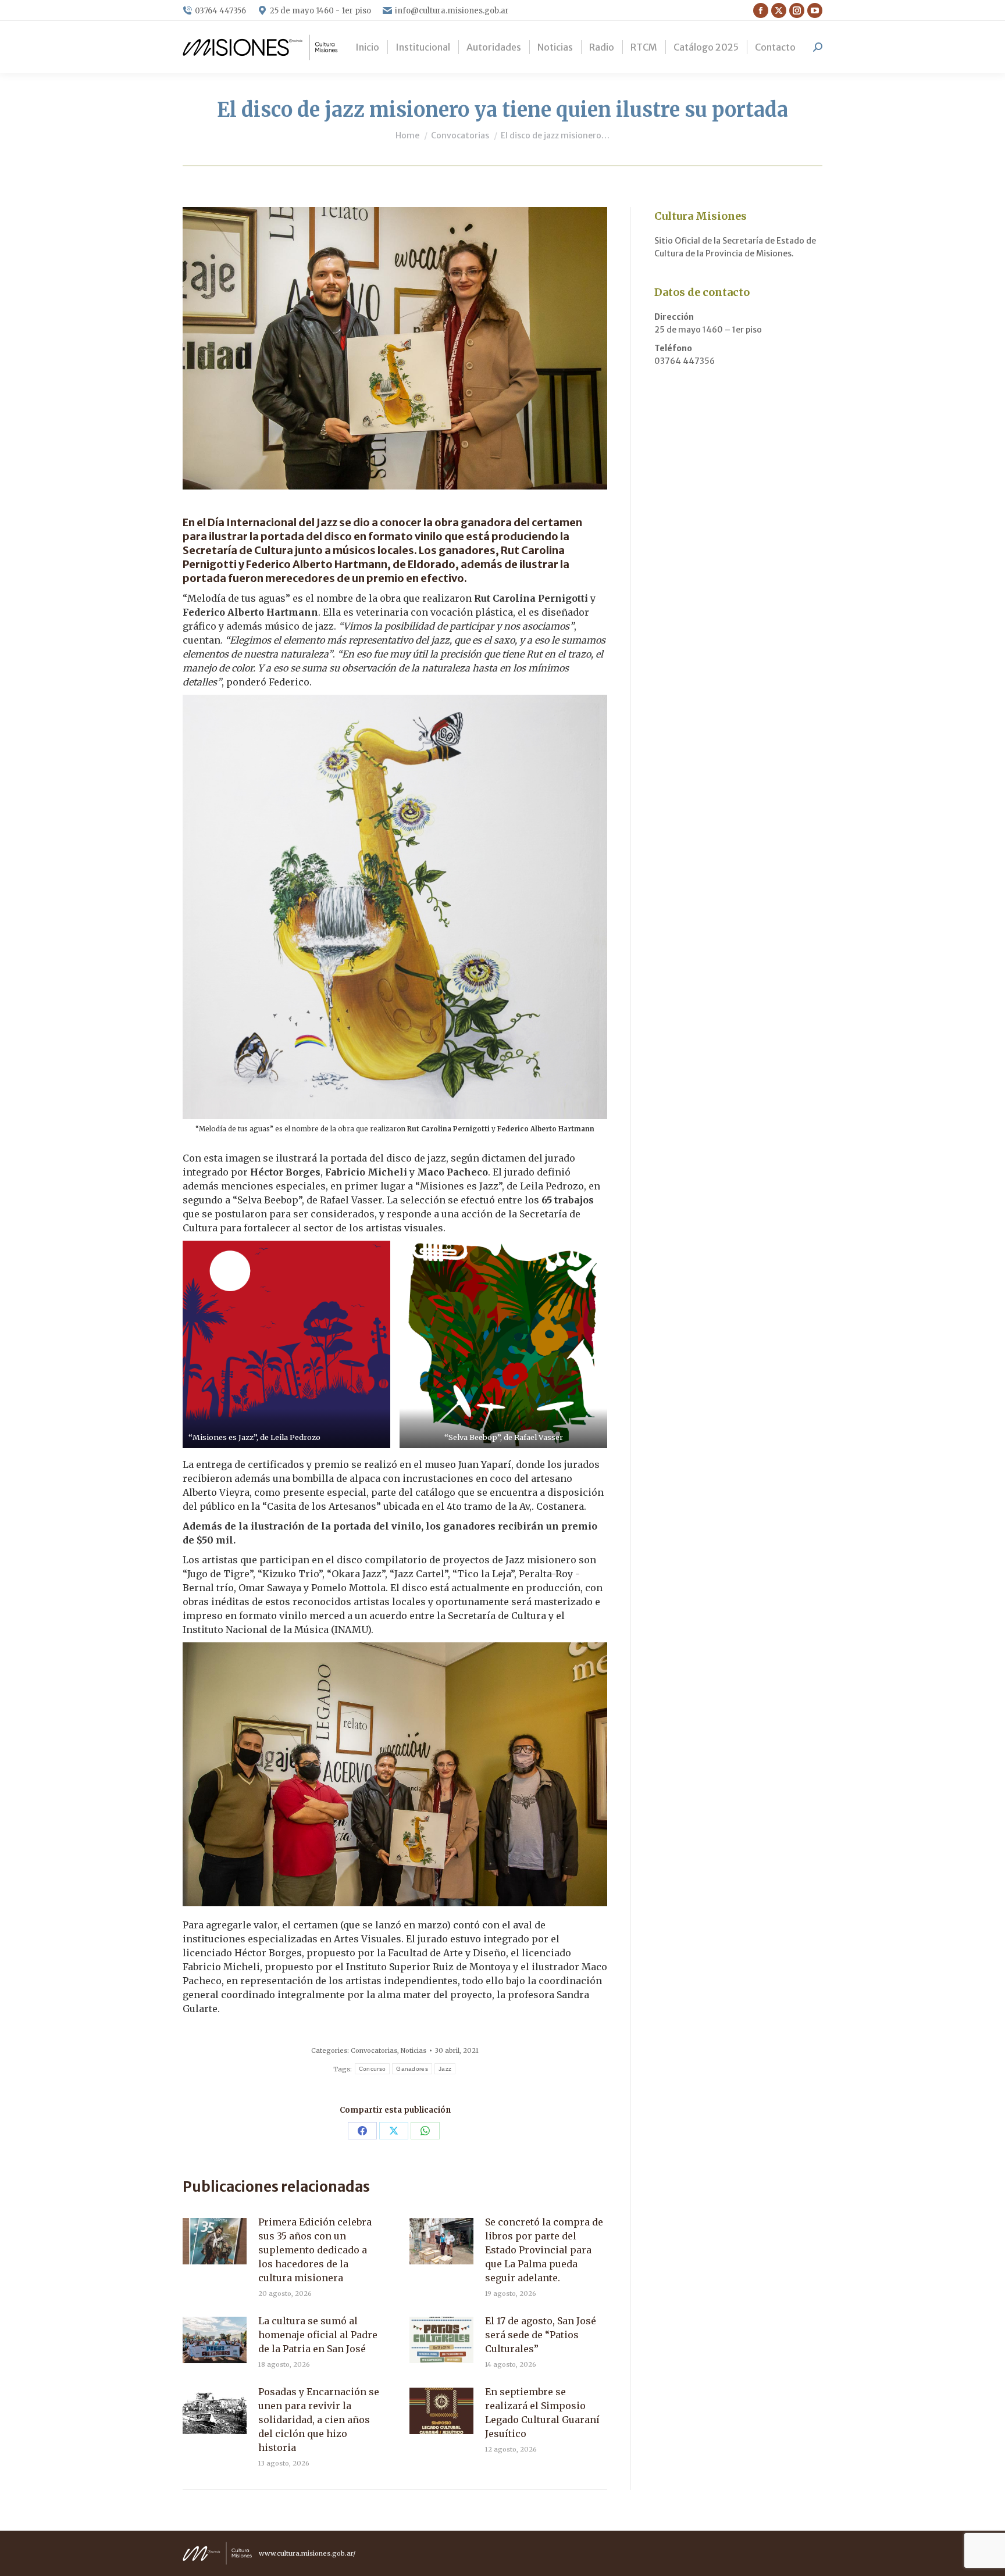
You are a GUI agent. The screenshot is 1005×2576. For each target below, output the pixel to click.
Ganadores (412, 2069)
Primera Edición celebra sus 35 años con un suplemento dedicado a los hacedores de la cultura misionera (315, 2250)
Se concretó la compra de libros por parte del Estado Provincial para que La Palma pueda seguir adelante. (544, 2250)
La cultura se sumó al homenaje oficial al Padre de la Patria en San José (318, 2335)
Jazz (445, 2069)
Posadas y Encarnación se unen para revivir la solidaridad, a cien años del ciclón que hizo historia (319, 2420)
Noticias (414, 2050)
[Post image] (215, 2241)
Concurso (372, 2069)
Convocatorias (374, 2050)
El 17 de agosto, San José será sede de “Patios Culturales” (541, 2335)
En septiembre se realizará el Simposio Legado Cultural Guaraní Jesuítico (542, 2413)
